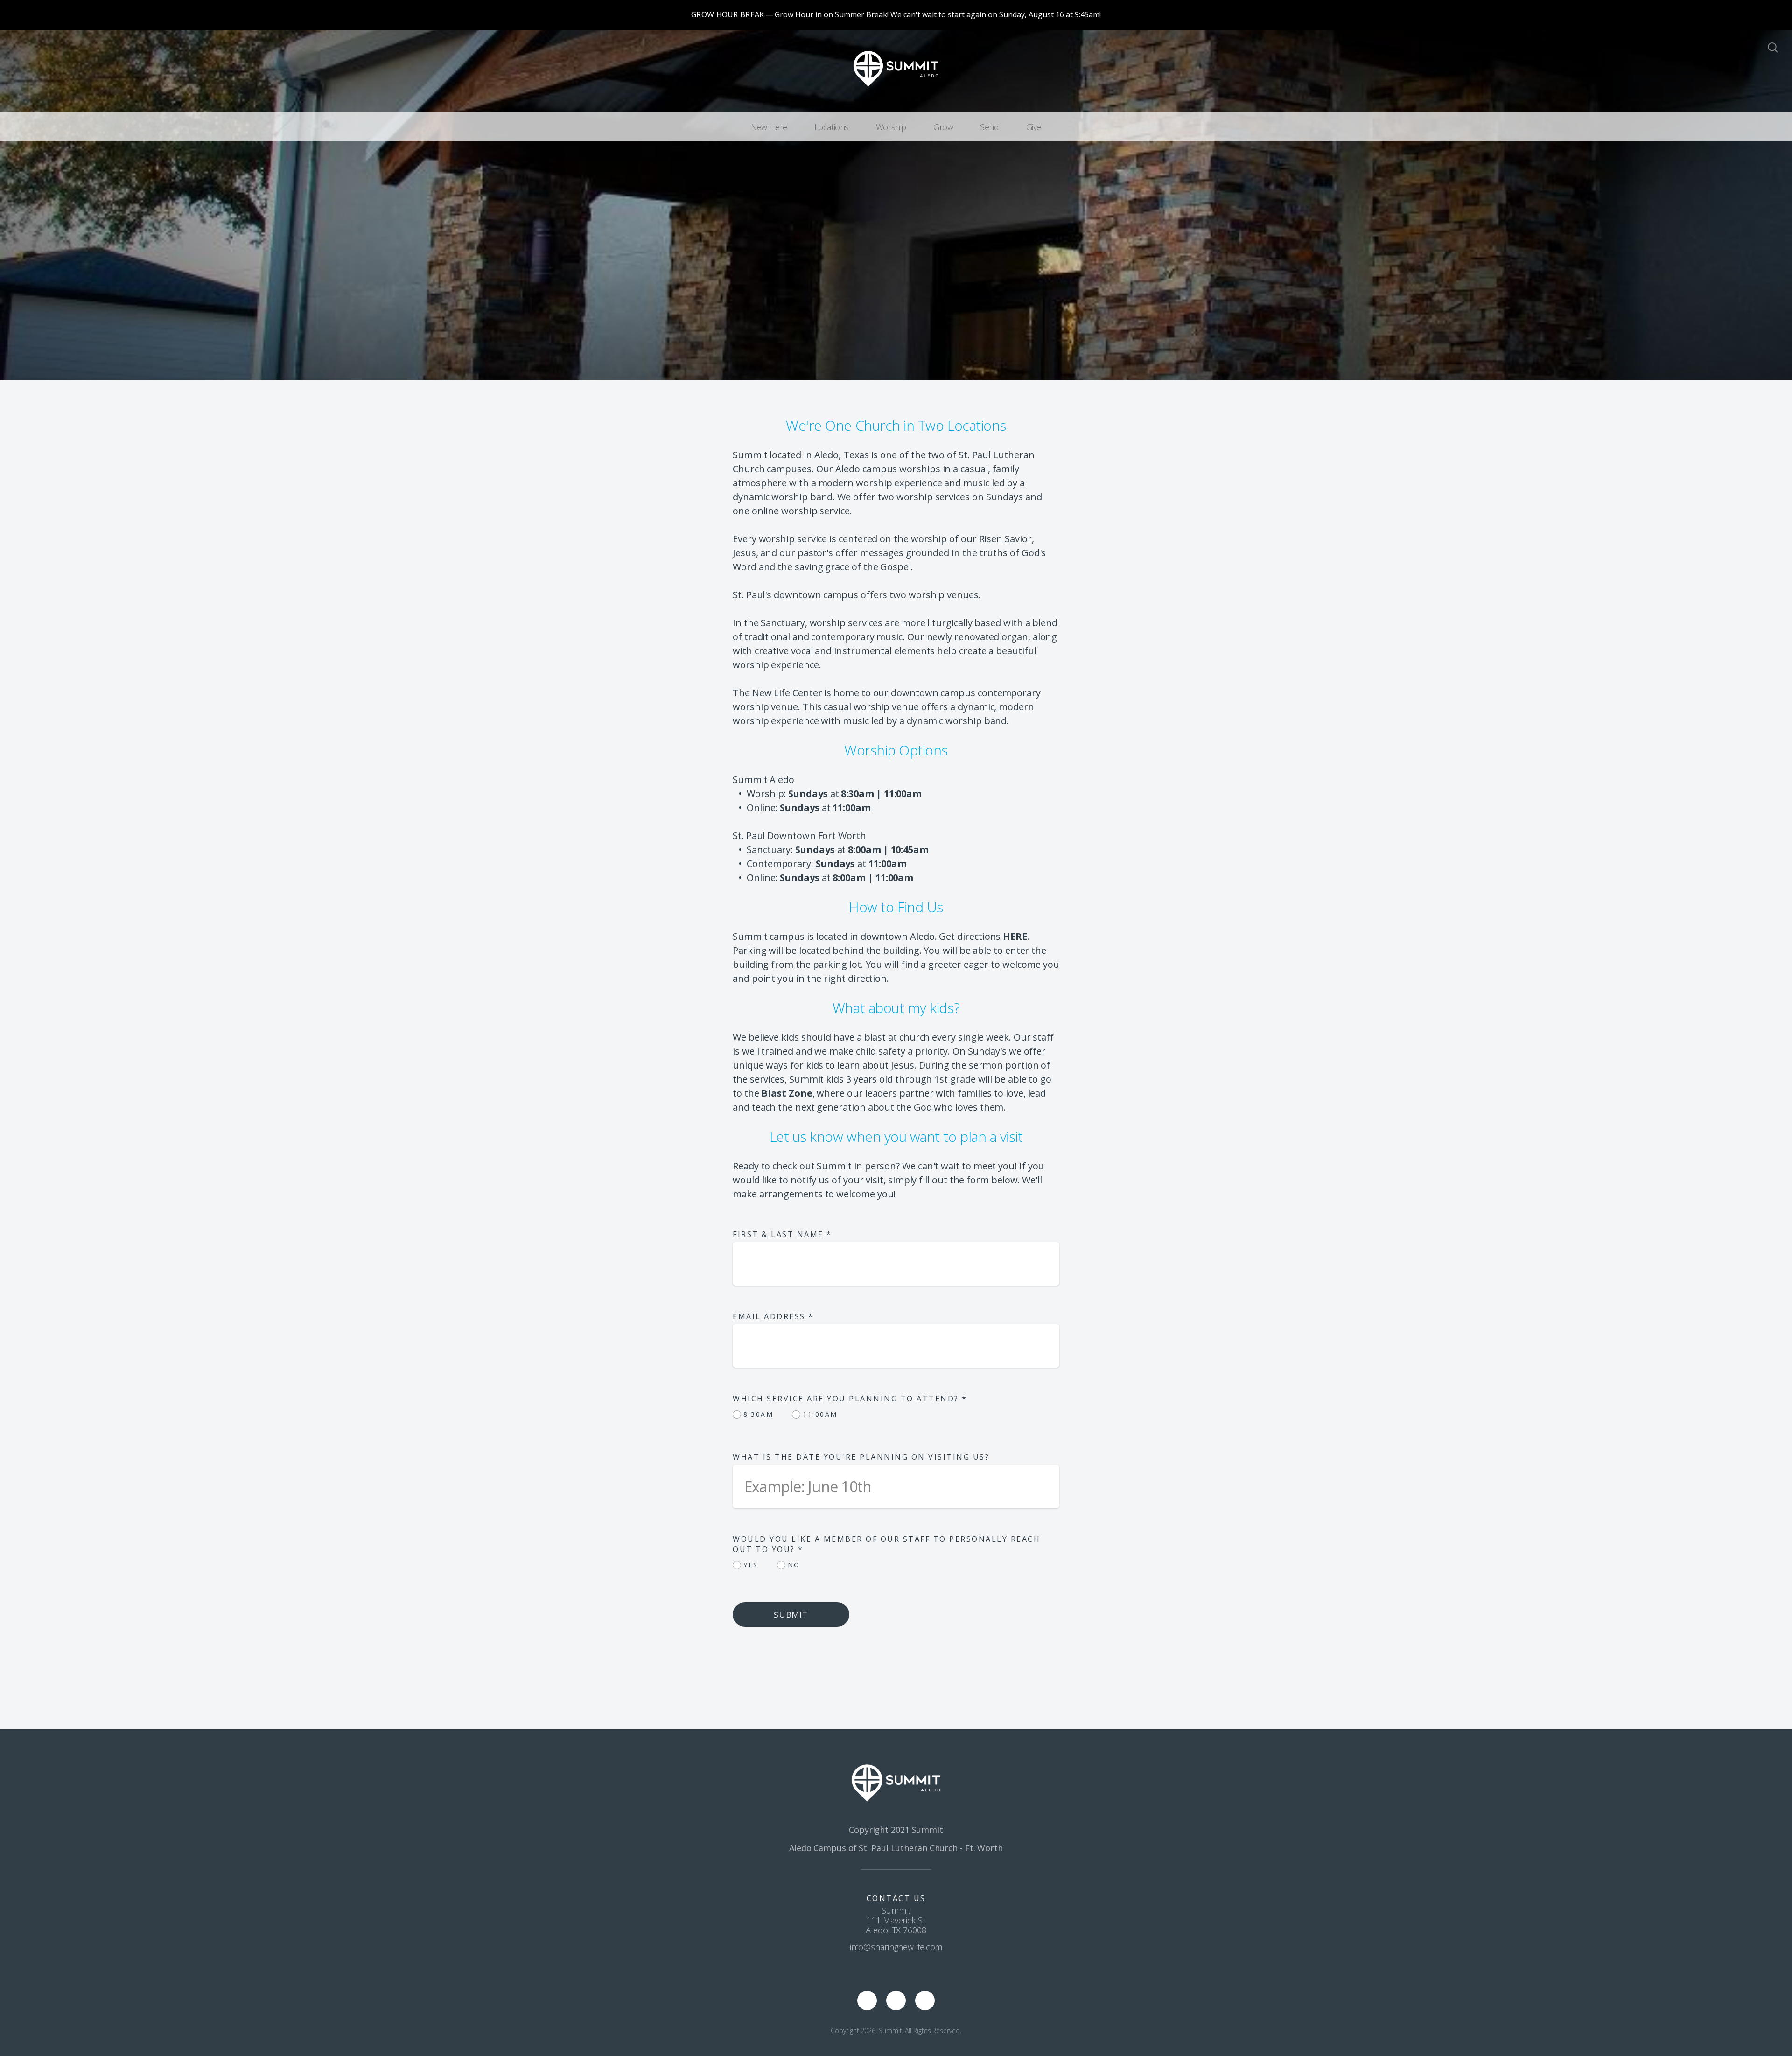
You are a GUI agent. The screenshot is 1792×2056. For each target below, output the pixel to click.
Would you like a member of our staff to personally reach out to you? (886, 1544)
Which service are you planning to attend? (850, 1399)
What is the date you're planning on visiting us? (861, 1457)
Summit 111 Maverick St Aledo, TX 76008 (896, 1920)
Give (1034, 127)
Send (989, 127)
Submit (791, 1615)
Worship (891, 127)
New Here (769, 127)
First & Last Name (782, 1234)
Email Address (773, 1316)
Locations (832, 127)
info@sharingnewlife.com (896, 1947)
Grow (943, 127)
